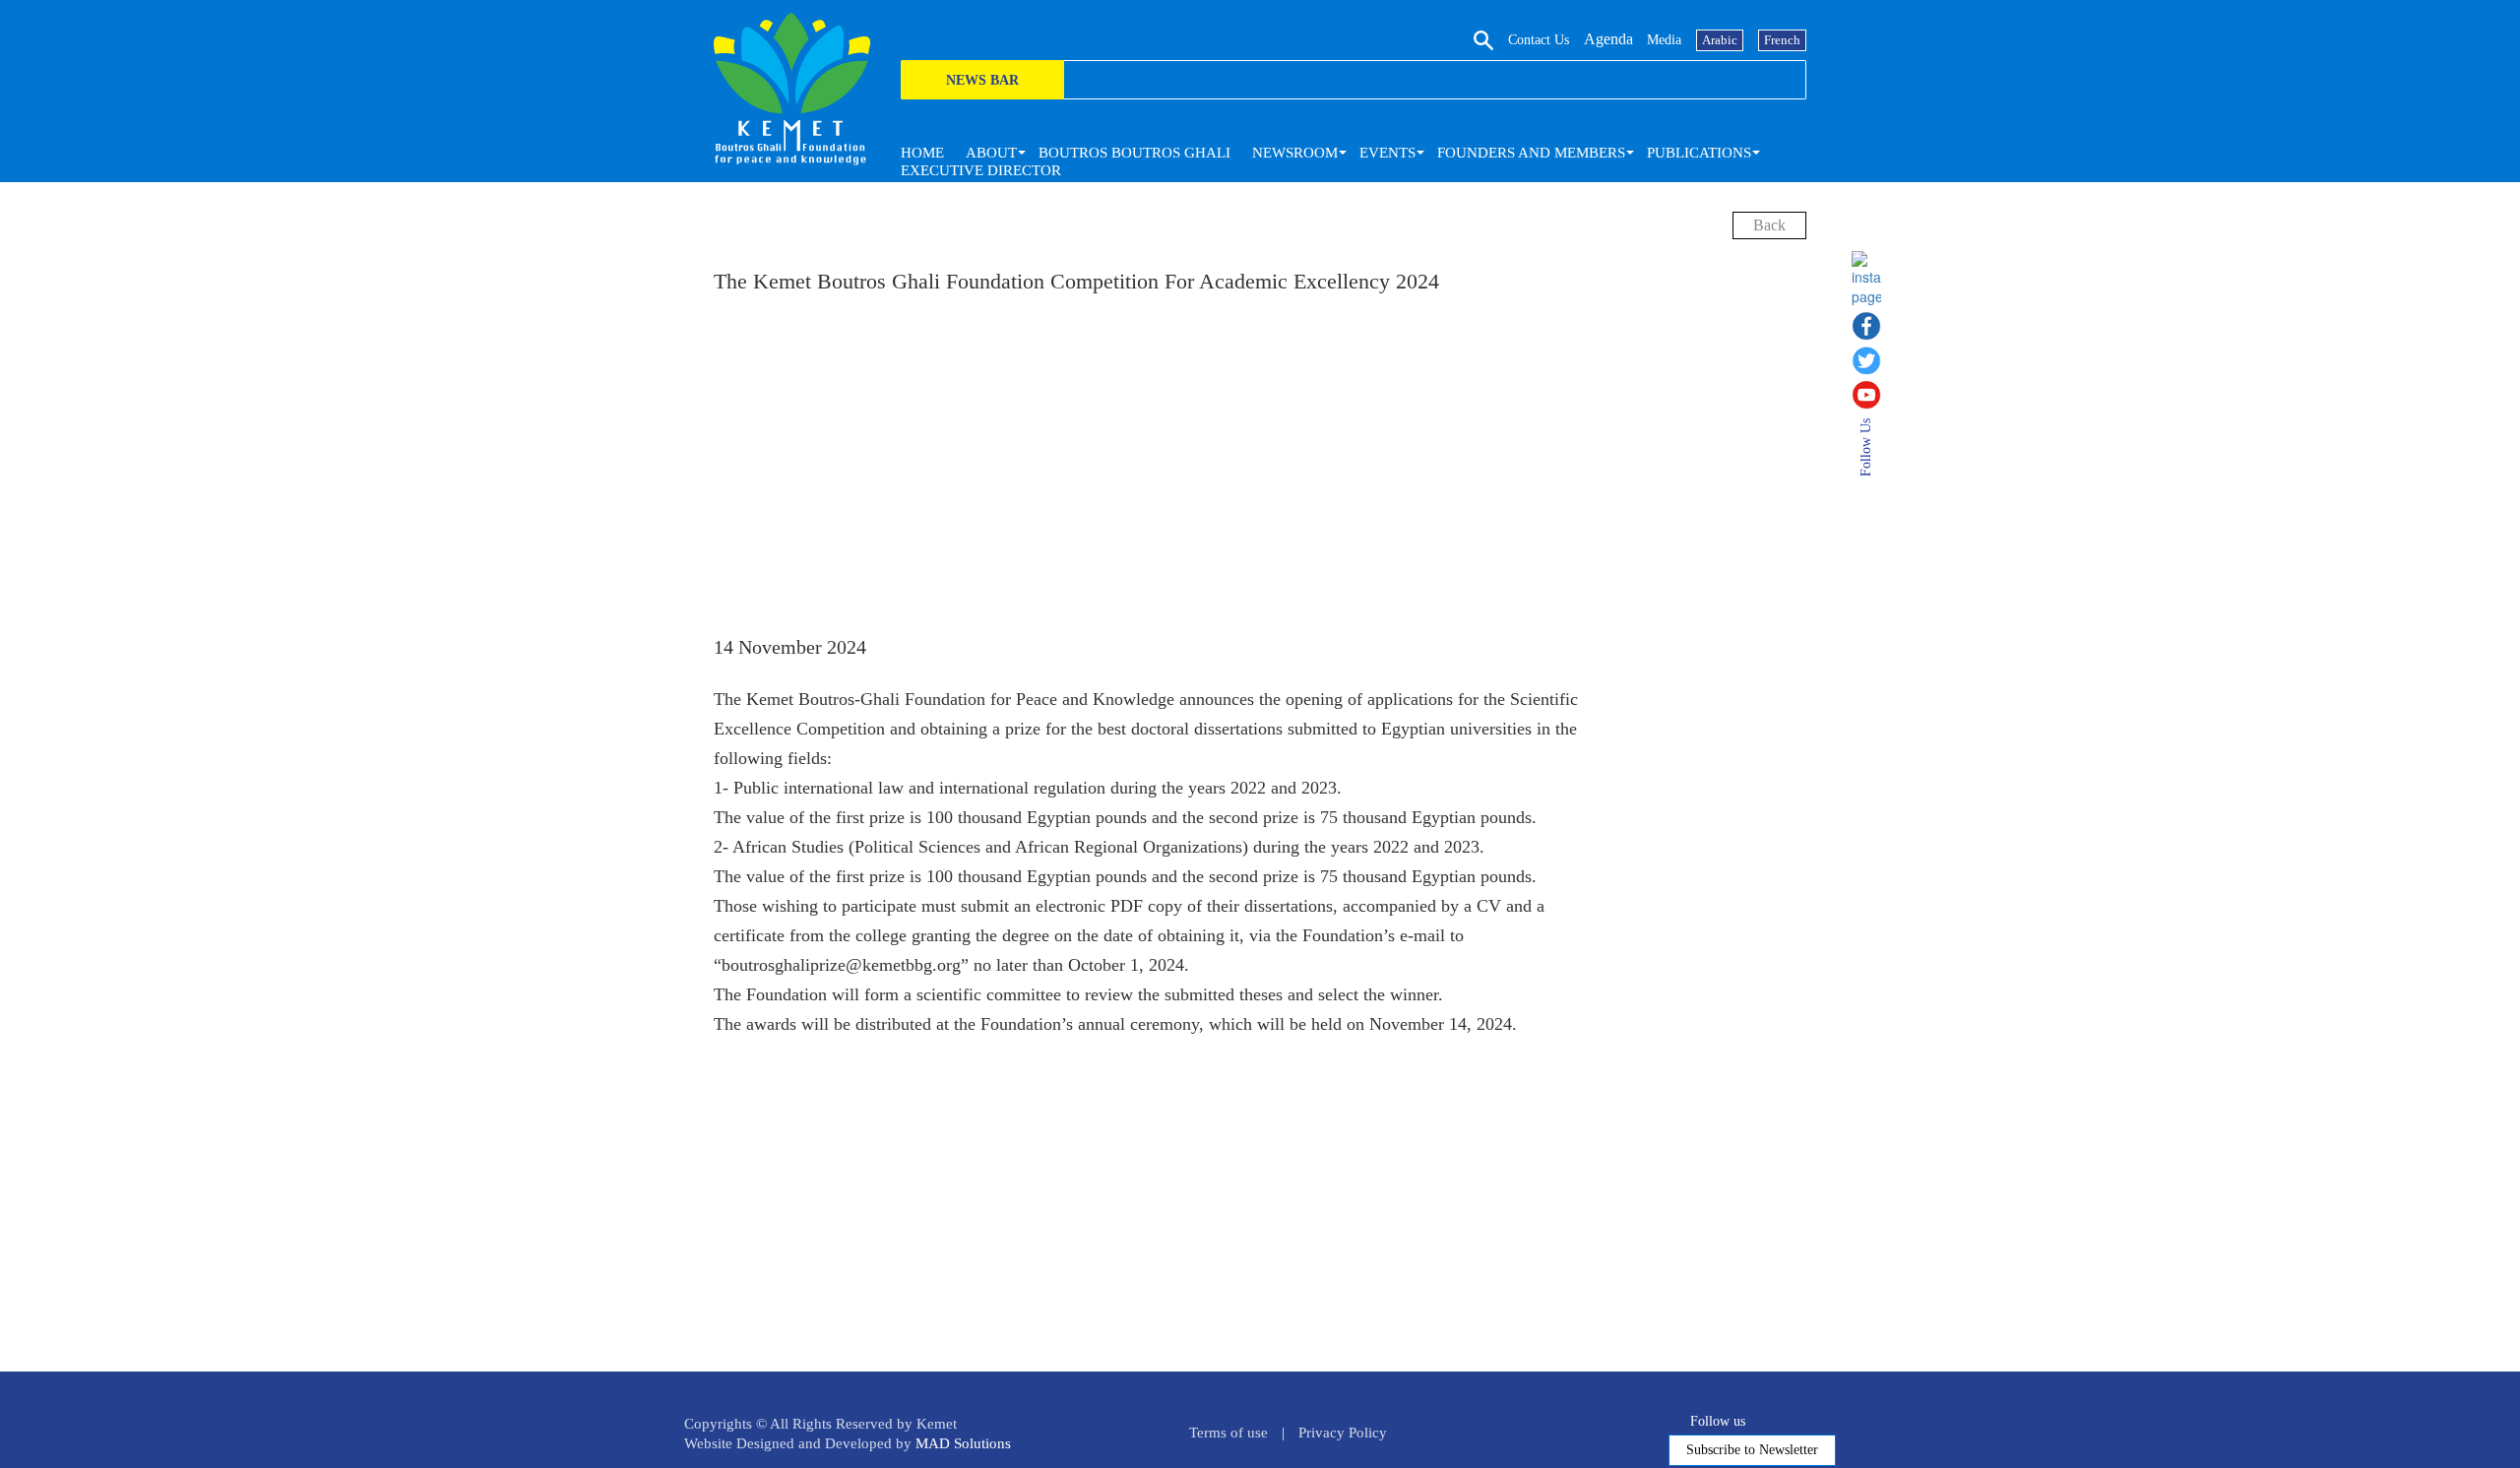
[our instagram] (1827, 1418)
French (1782, 40)
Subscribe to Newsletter (1752, 1450)
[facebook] (1873, 326)
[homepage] (792, 89)
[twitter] (1873, 360)
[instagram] (1873, 279)
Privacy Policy (1343, 1433)
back (1769, 225)
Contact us (1539, 40)
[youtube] (1873, 395)
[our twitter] (1781, 1418)
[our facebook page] (1759, 1418)
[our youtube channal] (1804, 1418)
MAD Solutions (963, 1443)
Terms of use (1228, 1433)
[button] (991, 153)
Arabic (1720, 40)
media (1664, 40)
